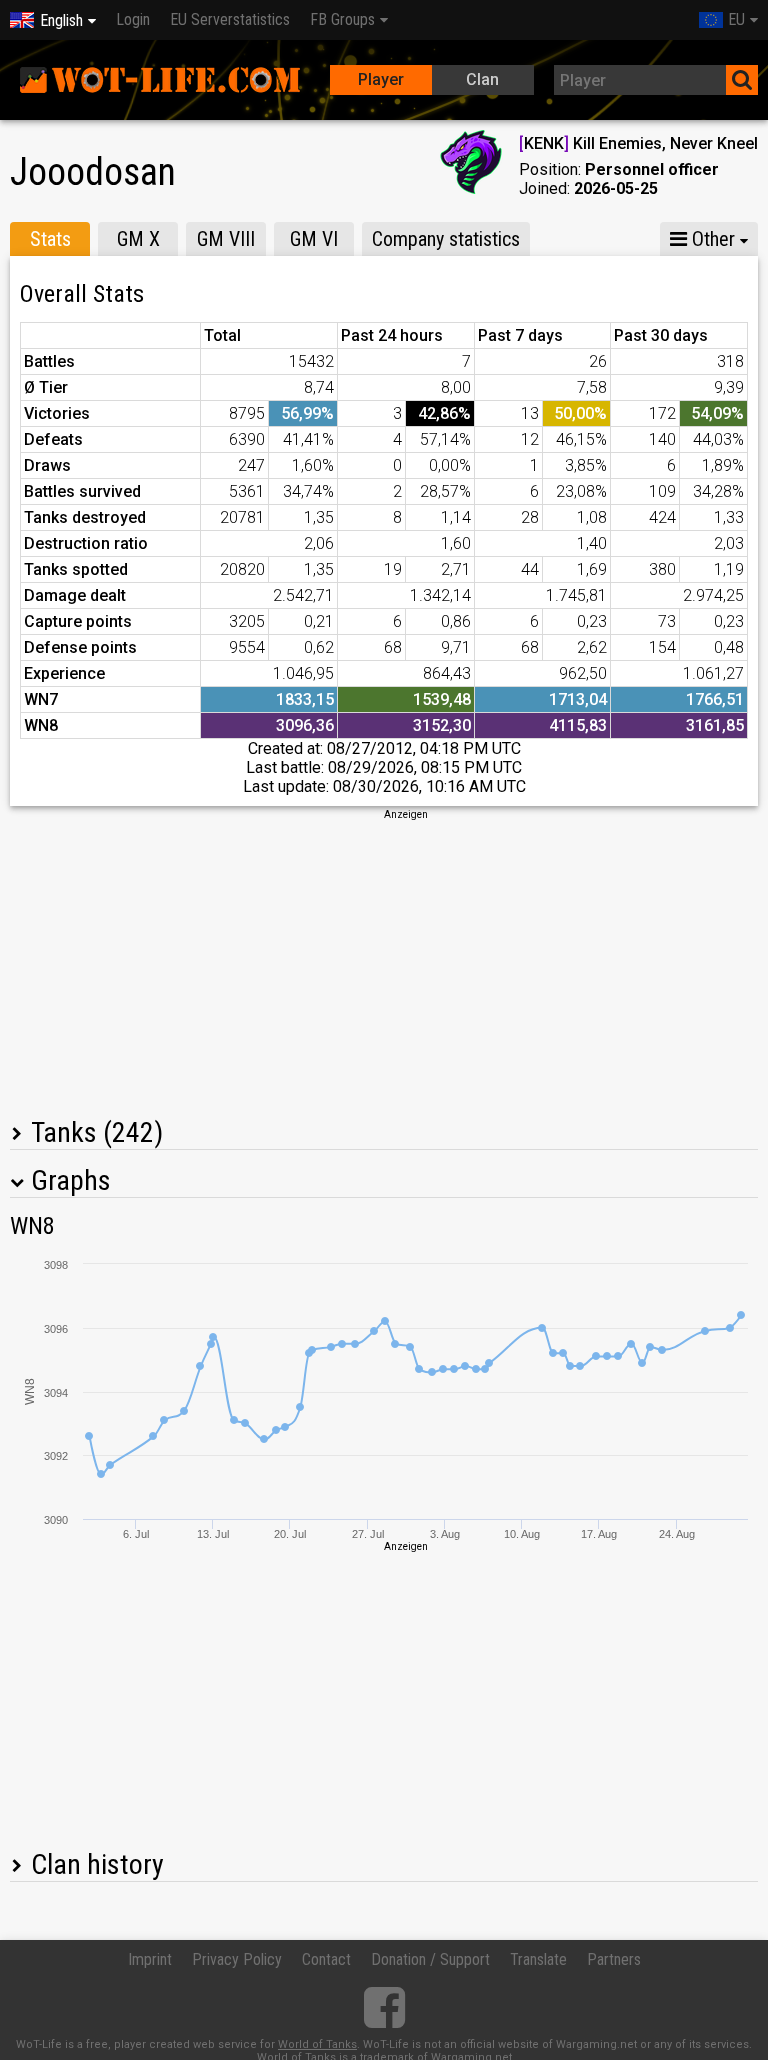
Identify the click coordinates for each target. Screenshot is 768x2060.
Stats (50, 239)
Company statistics (446, 239)
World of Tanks (317, 2044)
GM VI (314, 239)
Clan (482, 79)
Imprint (150, 1959)
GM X (138, 239)
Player (381, 79)
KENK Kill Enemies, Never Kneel (638, 143)
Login (133, 19)
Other (711, 239)
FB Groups (342, 19)
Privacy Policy (237, 1959)
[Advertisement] (384, 962)
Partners (614, 1959)
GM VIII (226, 239)
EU (736, 19)
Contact (326, 1959)
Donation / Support (430, 1959)
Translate (538, 1959)
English (61, 20)
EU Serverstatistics (230, 19)
